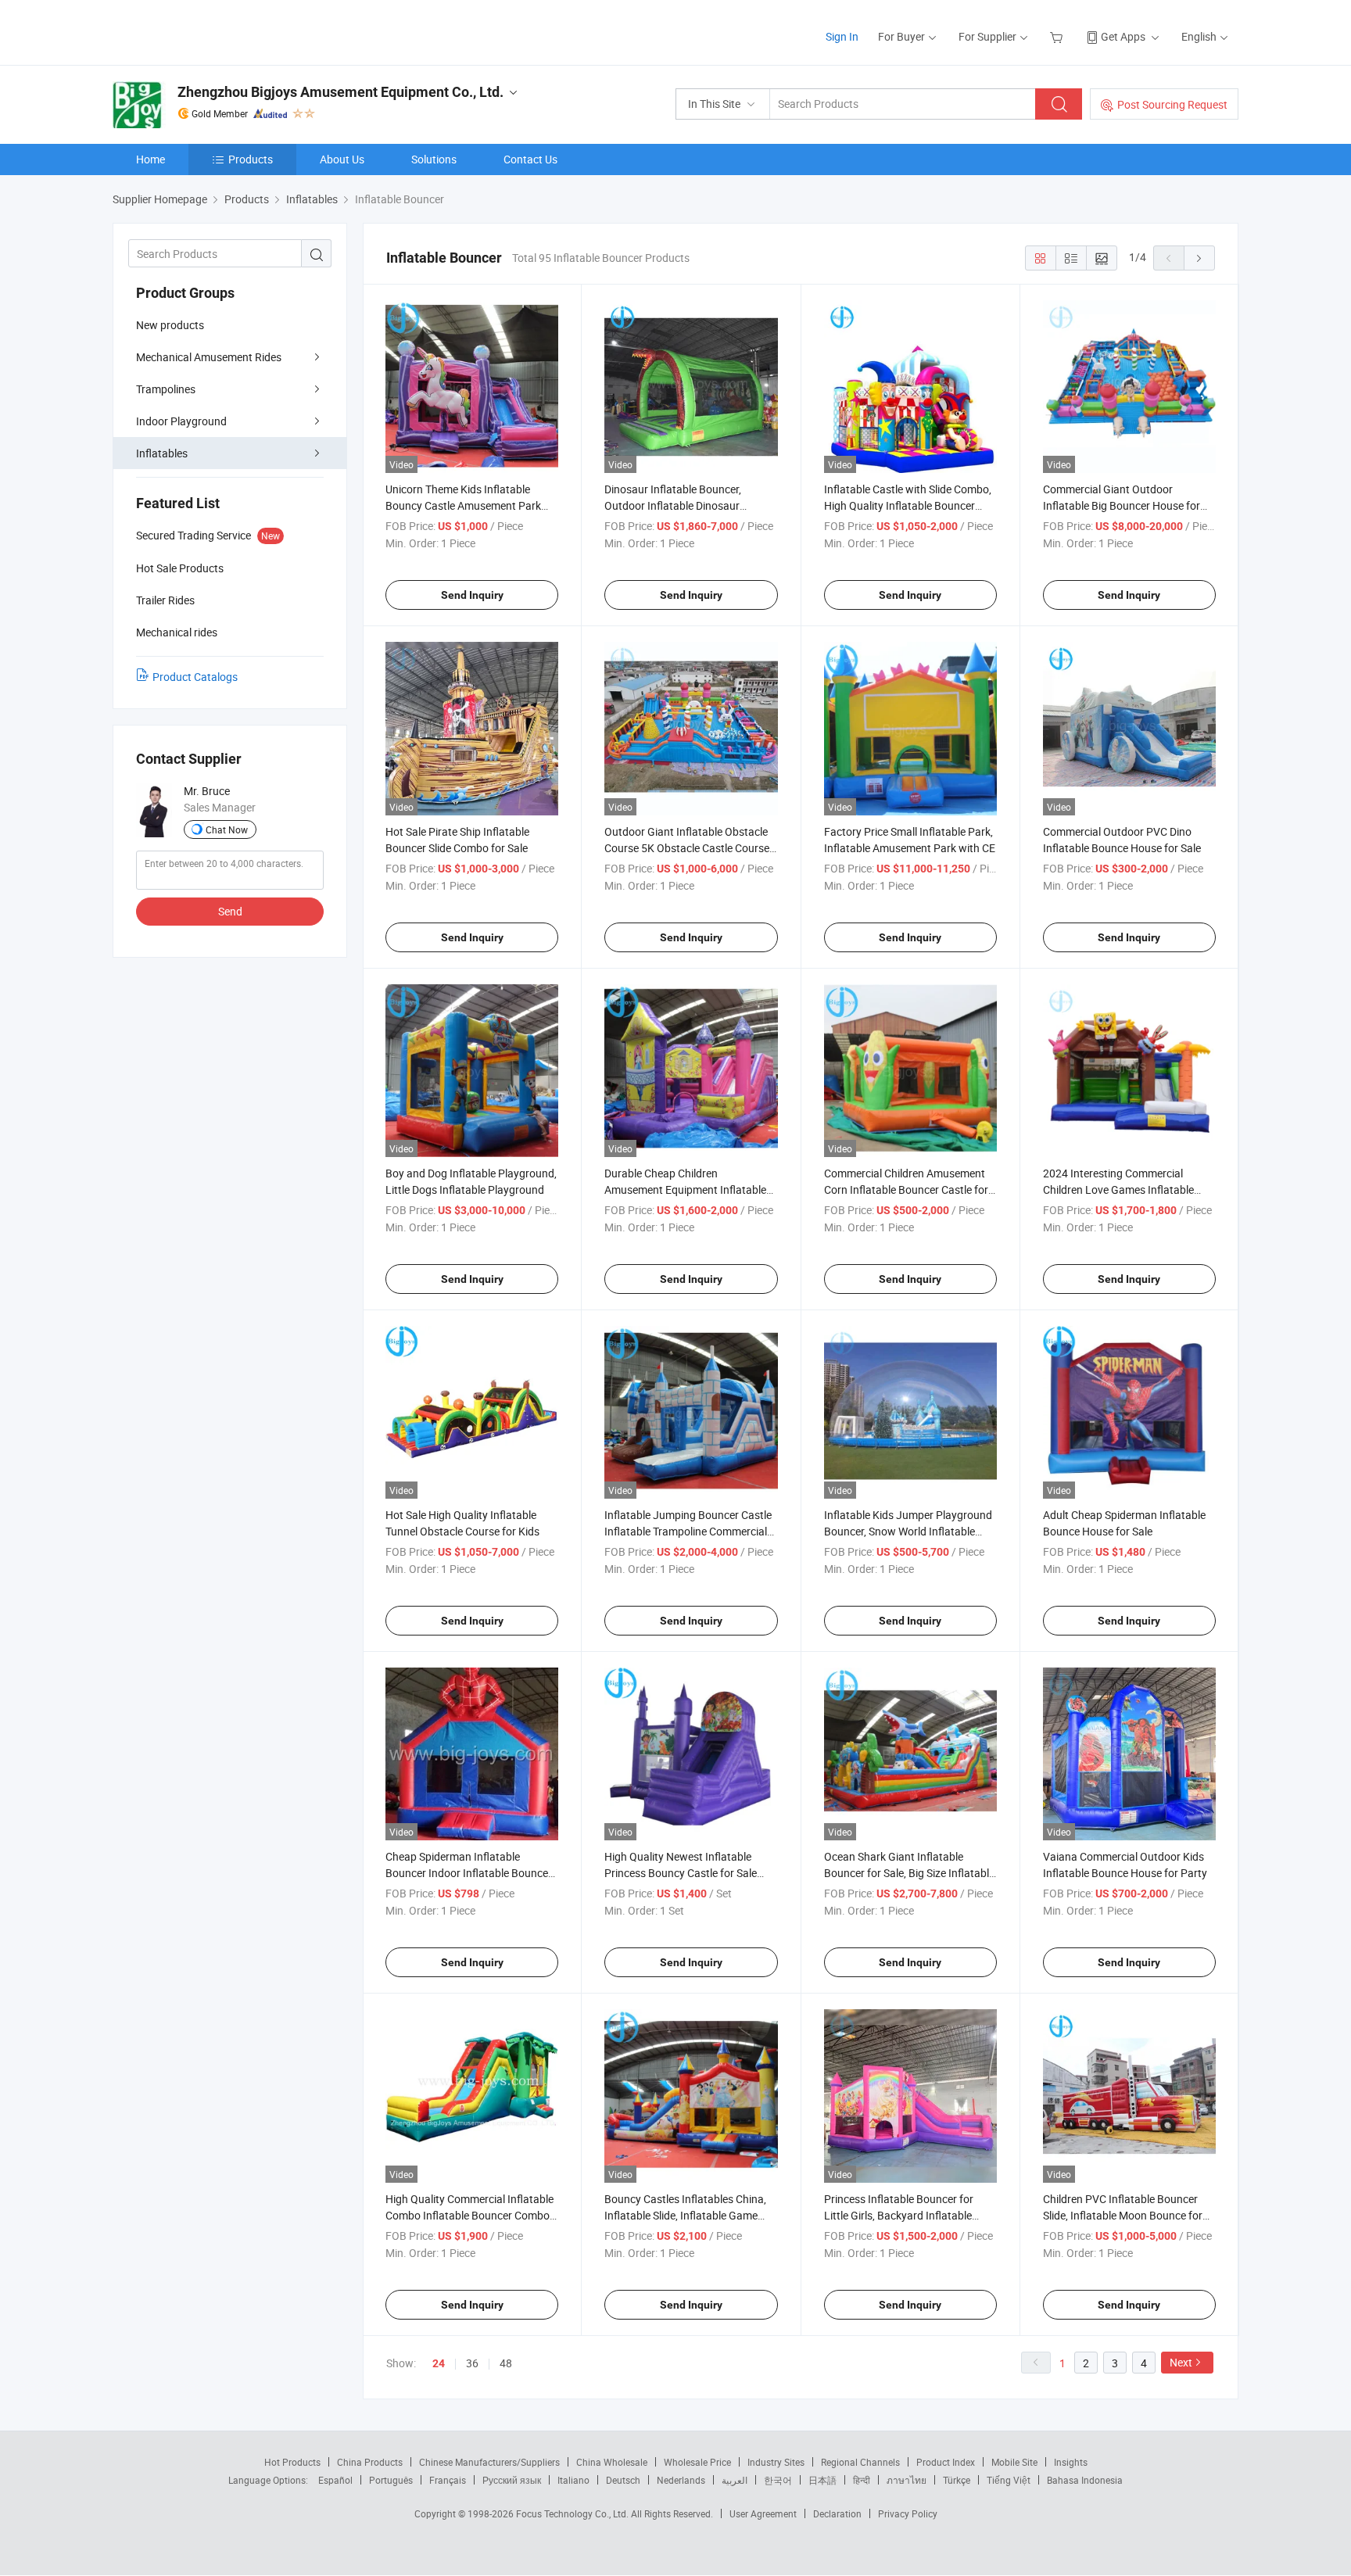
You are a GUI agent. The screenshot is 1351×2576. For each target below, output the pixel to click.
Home (151, 159)
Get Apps (1123, 36)
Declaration (837, 2513)
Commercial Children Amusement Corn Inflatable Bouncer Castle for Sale (906, 1189)
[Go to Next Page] (1199, 258)
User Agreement (763, 2513)
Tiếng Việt (1009, 2480)
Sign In (842, 36)
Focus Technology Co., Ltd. (573, 2513)
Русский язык (512, 2480)
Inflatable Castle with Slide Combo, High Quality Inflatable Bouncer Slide (908, 505)
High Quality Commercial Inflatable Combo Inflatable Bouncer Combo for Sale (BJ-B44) (469, 2215)
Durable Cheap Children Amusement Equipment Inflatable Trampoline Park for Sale (685, 1189)
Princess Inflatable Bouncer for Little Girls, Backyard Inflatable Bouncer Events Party (899, 2215)
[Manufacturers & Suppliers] (213, 31)
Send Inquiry (472, 595)
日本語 (822, 2480)
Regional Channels (860, 2462)
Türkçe (957, 2480)
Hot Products (292, 2462)
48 (506, 2363)
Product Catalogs (195, 677)
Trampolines (166, 389)
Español (335, 2480)
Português (391, 2480)
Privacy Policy (908, 2513)
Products (251, 159)
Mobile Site (1014, 2462)
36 (472, 2363)
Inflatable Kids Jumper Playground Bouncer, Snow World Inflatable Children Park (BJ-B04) (908, 1531)
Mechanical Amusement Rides (209, 357)
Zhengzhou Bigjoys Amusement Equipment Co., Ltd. (340, 92)
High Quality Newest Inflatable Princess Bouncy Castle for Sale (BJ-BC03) (681, 1873)
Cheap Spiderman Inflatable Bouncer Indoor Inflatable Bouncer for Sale (469, 1873)
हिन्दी (862, 2480)
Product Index (946, 2462)
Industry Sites (776, 2462)
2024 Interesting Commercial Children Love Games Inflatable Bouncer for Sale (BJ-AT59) (1118, 1189)
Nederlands (681, 2480)
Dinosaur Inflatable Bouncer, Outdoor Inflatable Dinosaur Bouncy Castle (673, 505)
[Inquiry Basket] (1058, 36)
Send (230, 911)
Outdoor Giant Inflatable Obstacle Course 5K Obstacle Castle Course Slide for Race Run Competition (687, 848)
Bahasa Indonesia (1085, 2480)
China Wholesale (612, 2462)
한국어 (778, 2480)
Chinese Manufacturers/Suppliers (489, 2462)
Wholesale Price (697, 2462)
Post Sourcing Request (1172, 104)
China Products (370, 2462)
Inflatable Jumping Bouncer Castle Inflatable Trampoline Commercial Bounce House (688, 1531)
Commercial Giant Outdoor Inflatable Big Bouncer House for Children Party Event (1122, 505)
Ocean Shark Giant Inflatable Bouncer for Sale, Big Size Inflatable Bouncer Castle (909, 1873)
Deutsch (623, 2480)
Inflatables (162, 453)
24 (439, 2363)
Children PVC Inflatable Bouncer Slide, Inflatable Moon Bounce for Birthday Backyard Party (1123, 2215)
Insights (1071, 2462)
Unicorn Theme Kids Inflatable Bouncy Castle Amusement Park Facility (463, 505)
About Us (342, 159)
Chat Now (227, 829)
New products (170, 325)
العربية (735, 2480)
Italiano (573, 2480)
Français (448, 2480)
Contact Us (530, 159)
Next (1181, 2362)
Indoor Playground (181, 421)
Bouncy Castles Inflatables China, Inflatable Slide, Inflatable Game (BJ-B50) (685, 2215)
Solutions (434, 159)
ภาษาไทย (907, 2480)
